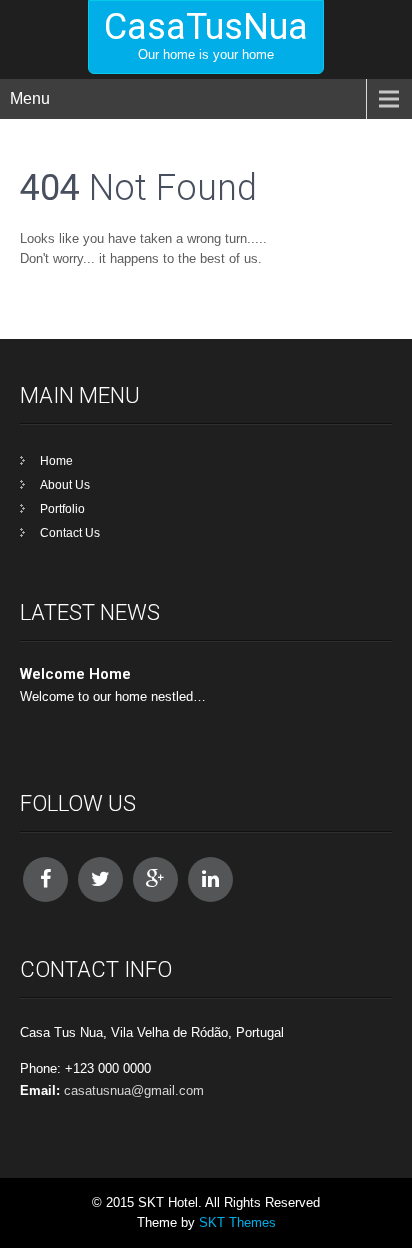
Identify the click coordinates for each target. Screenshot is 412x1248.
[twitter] (100, 879)
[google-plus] (155, 879)
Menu (30, 98)
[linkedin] (210, 879)
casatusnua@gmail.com (134, 1090)
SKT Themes (237, 1222)
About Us (65, 485)
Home (56, 461)
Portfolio (62, 509)
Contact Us (70, 533)
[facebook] (45, 879)
